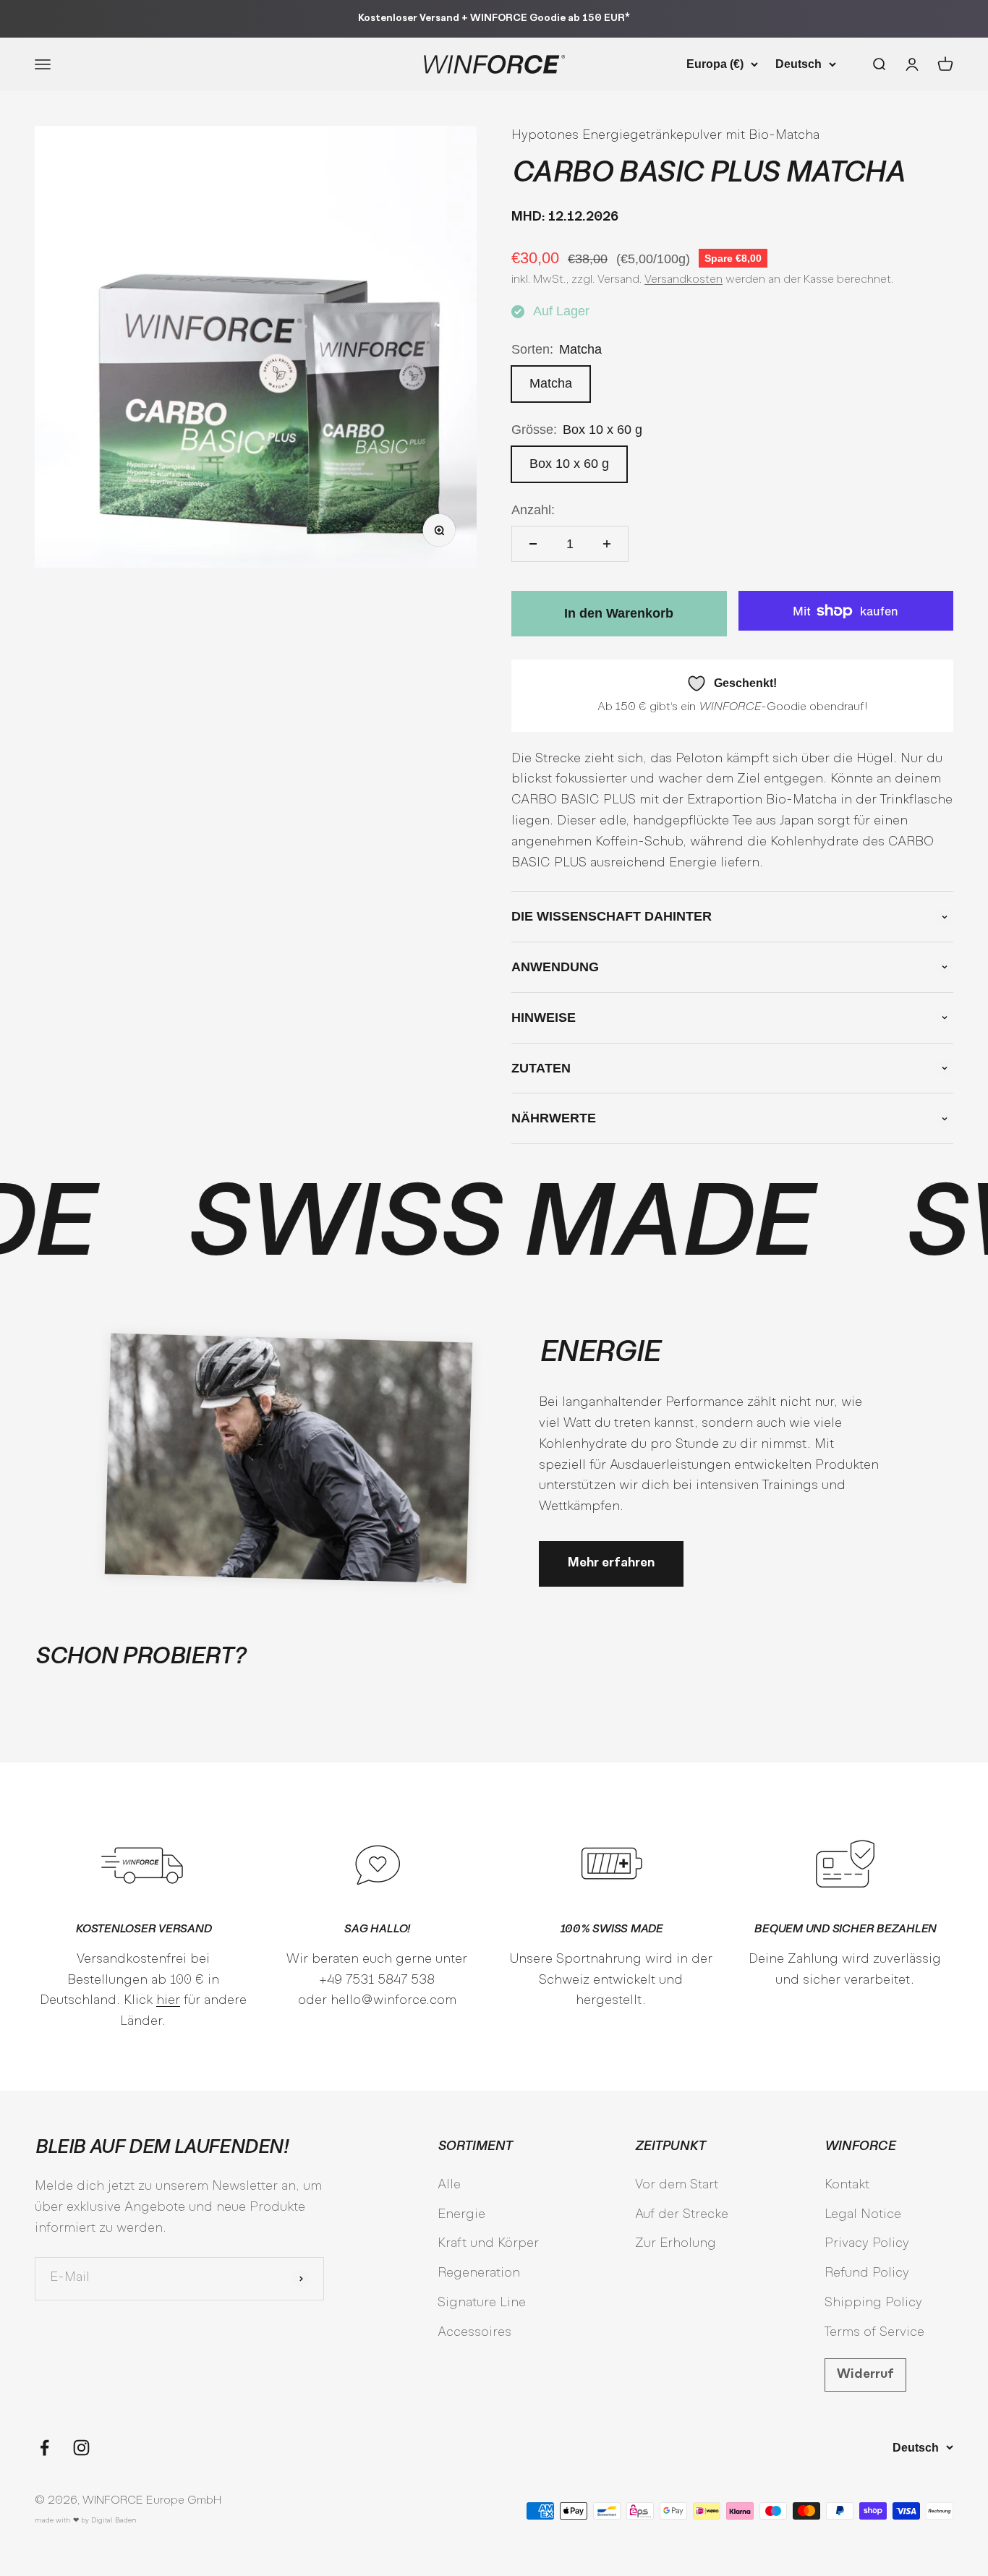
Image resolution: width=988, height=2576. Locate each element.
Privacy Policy (867, 2244)
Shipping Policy (873, 2303)
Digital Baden (114, 2521)
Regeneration (479, 2273)
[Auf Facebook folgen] (44, 2448)
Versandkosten (683, 280)
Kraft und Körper (488, 2244)
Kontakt (847, 2185)
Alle (449, 2185)
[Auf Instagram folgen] (81, 2448)
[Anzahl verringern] (533, 544)
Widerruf (865, 2375)
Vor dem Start (677, 2185)
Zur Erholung (676, 2244)
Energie (461, 2215)
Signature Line (482, 2303)
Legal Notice (863, 2215)
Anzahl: (533, 510)
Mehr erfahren (611, 1563)
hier (168, 2001)
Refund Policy (867, 2273)
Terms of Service (874, 2333)
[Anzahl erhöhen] (607, 544)
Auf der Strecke (682, 2215)
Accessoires (474, 2333)
